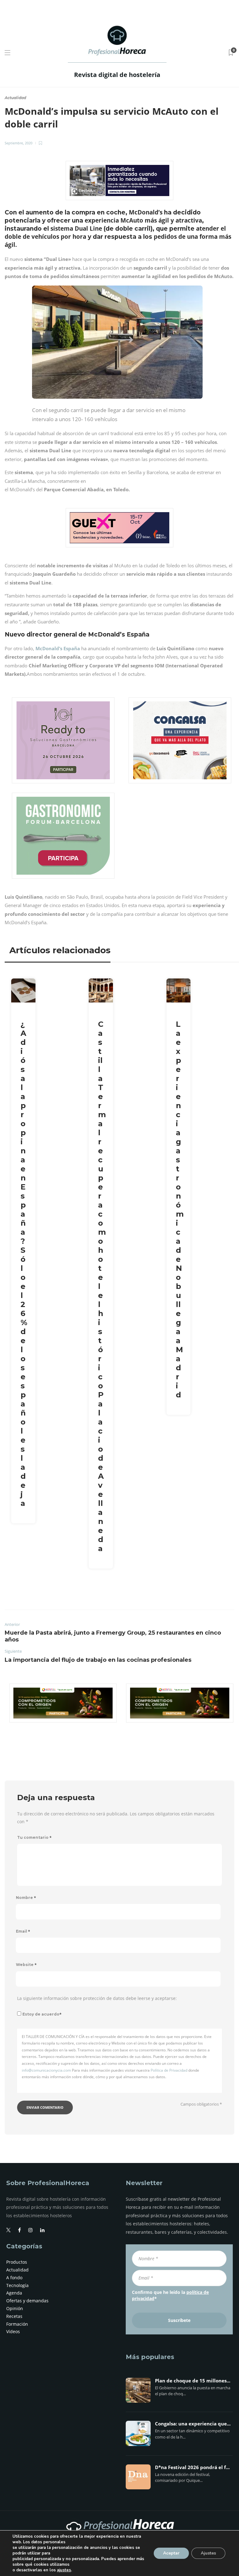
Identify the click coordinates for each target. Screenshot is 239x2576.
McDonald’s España (58, 648)
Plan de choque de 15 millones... (193, 2381)
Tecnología (17, 2285)
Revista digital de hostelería (117, 75)
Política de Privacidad (169, 2070)
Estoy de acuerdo (42, 2014)
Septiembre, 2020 (19, 143)
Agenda (14, 2293)
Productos (17, 2262)
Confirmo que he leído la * (170, 2295)
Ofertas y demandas (27, 2301)
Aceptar (171, 2553)
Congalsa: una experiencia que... (193, 2424)
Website (26, 1965)
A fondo (14, 2278)
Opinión (15, 2308)
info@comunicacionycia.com (46, 2070)
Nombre (26, 1898)
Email (23, 1931)
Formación (17, 2324)
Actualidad (15, 98)
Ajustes (208, 2553)
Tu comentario (34, 1837)
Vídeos (13, 2331)
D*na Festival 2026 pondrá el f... (192, 2468)
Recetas (14, 2316)
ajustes (64, 2570)
